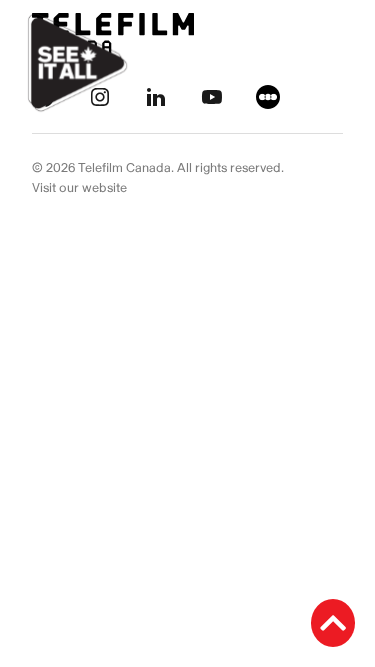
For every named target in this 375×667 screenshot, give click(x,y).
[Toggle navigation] (337, 63)
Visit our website (79, 188)
